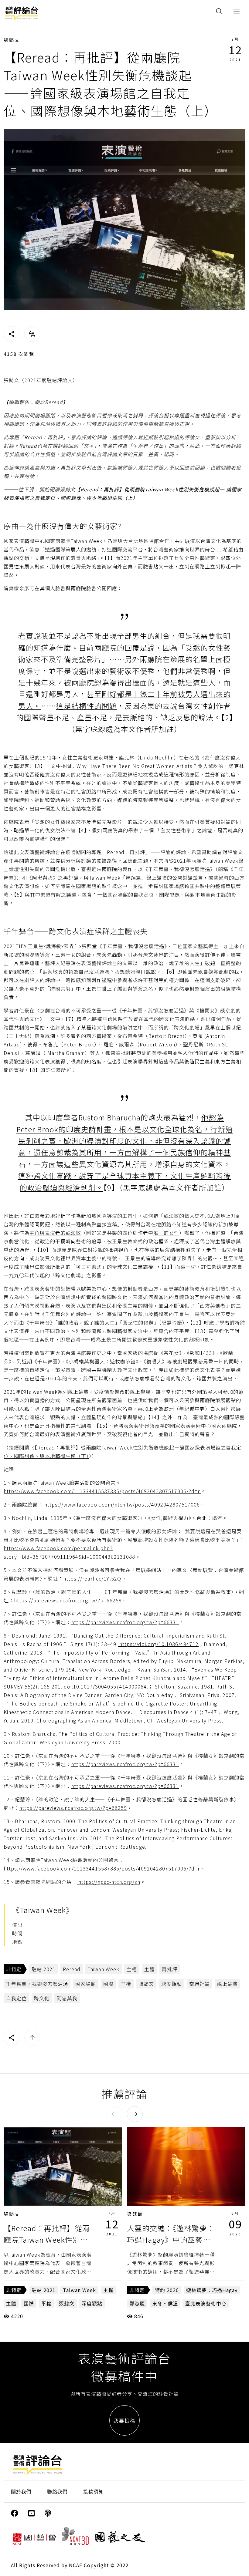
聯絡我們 (57, 2491)
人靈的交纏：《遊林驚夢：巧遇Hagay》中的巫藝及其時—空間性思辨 (171, 2240)
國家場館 (86, 1984)
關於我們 (21, 2491)
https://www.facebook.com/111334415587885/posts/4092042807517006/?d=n (102, 1491)
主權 (132, 1969)
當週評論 (200, 1984)
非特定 (14, 1969)
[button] (114, 2114)
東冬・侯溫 (165, 2303)
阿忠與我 (67, 1998)
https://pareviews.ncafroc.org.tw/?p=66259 (68, 1600)
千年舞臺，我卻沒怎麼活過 (37, 1984)
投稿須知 (94, 2491)
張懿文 (12, 40)
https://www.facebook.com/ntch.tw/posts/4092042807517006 (122, 1504)
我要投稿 (124, 2420)
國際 (108, 1984)
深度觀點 (172, 1984)
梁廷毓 (135, 2214)
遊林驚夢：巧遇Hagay (212, 2290)
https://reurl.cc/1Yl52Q (92, 1578)
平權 (126, 1984)
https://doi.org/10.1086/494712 (158, 1644)
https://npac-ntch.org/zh (109, 1882)
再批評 (170, 1969)
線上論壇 (227, 1984)
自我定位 (16, 1998)
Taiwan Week (104, 1969)
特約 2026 (167, 2290)
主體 (149, 1969)
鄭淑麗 (137, 2303)
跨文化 (42, 1998)
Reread (72, 1969)
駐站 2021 (44, 1969)
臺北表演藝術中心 (206, 2303)
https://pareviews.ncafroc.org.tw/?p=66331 (125, 1622)
